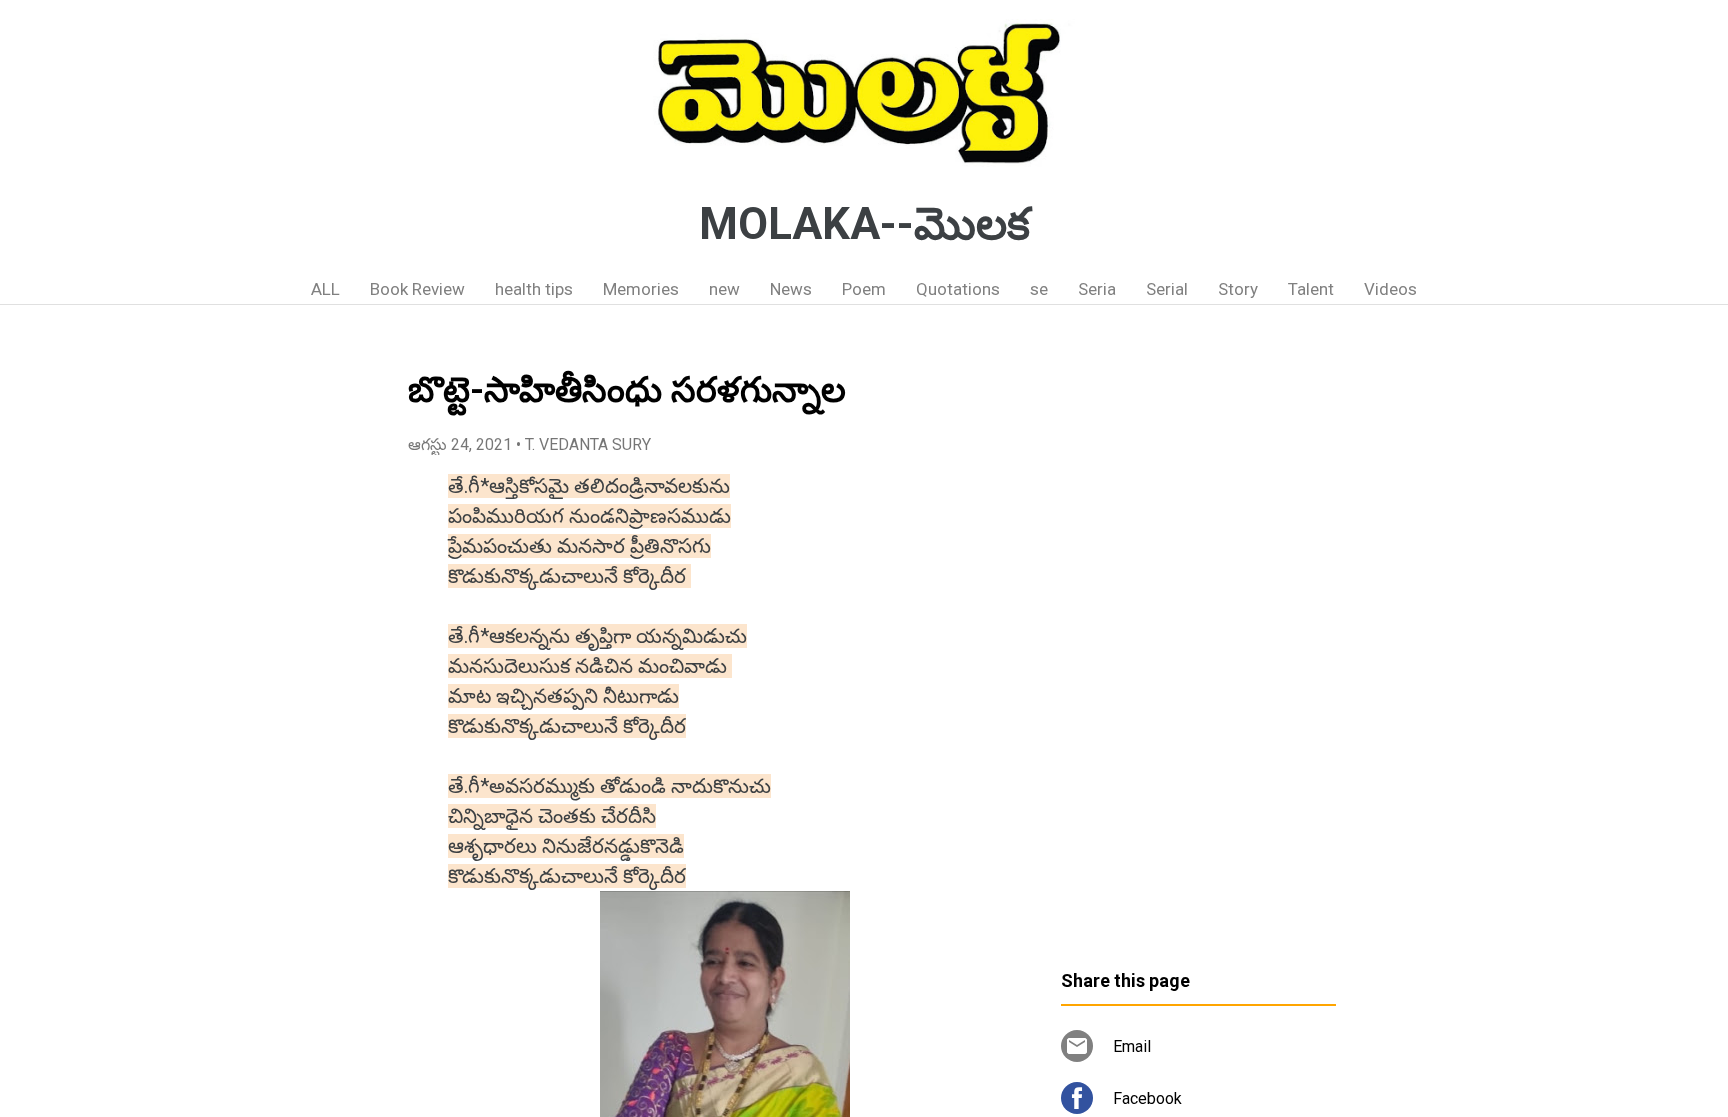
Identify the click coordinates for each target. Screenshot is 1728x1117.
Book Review (417, 289)
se (1039, 289)
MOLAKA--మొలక (864, 224)
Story (1238, 289)
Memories (641, 289)
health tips (534, 289)
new (724, 289)
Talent (1311, 289)
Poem (864, 289)
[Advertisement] (1198, 645)
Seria (1097, 289)
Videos (1390, 289)
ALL (325, 289)
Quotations (958, 289)
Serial (1167, 289)
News (791, 289)
